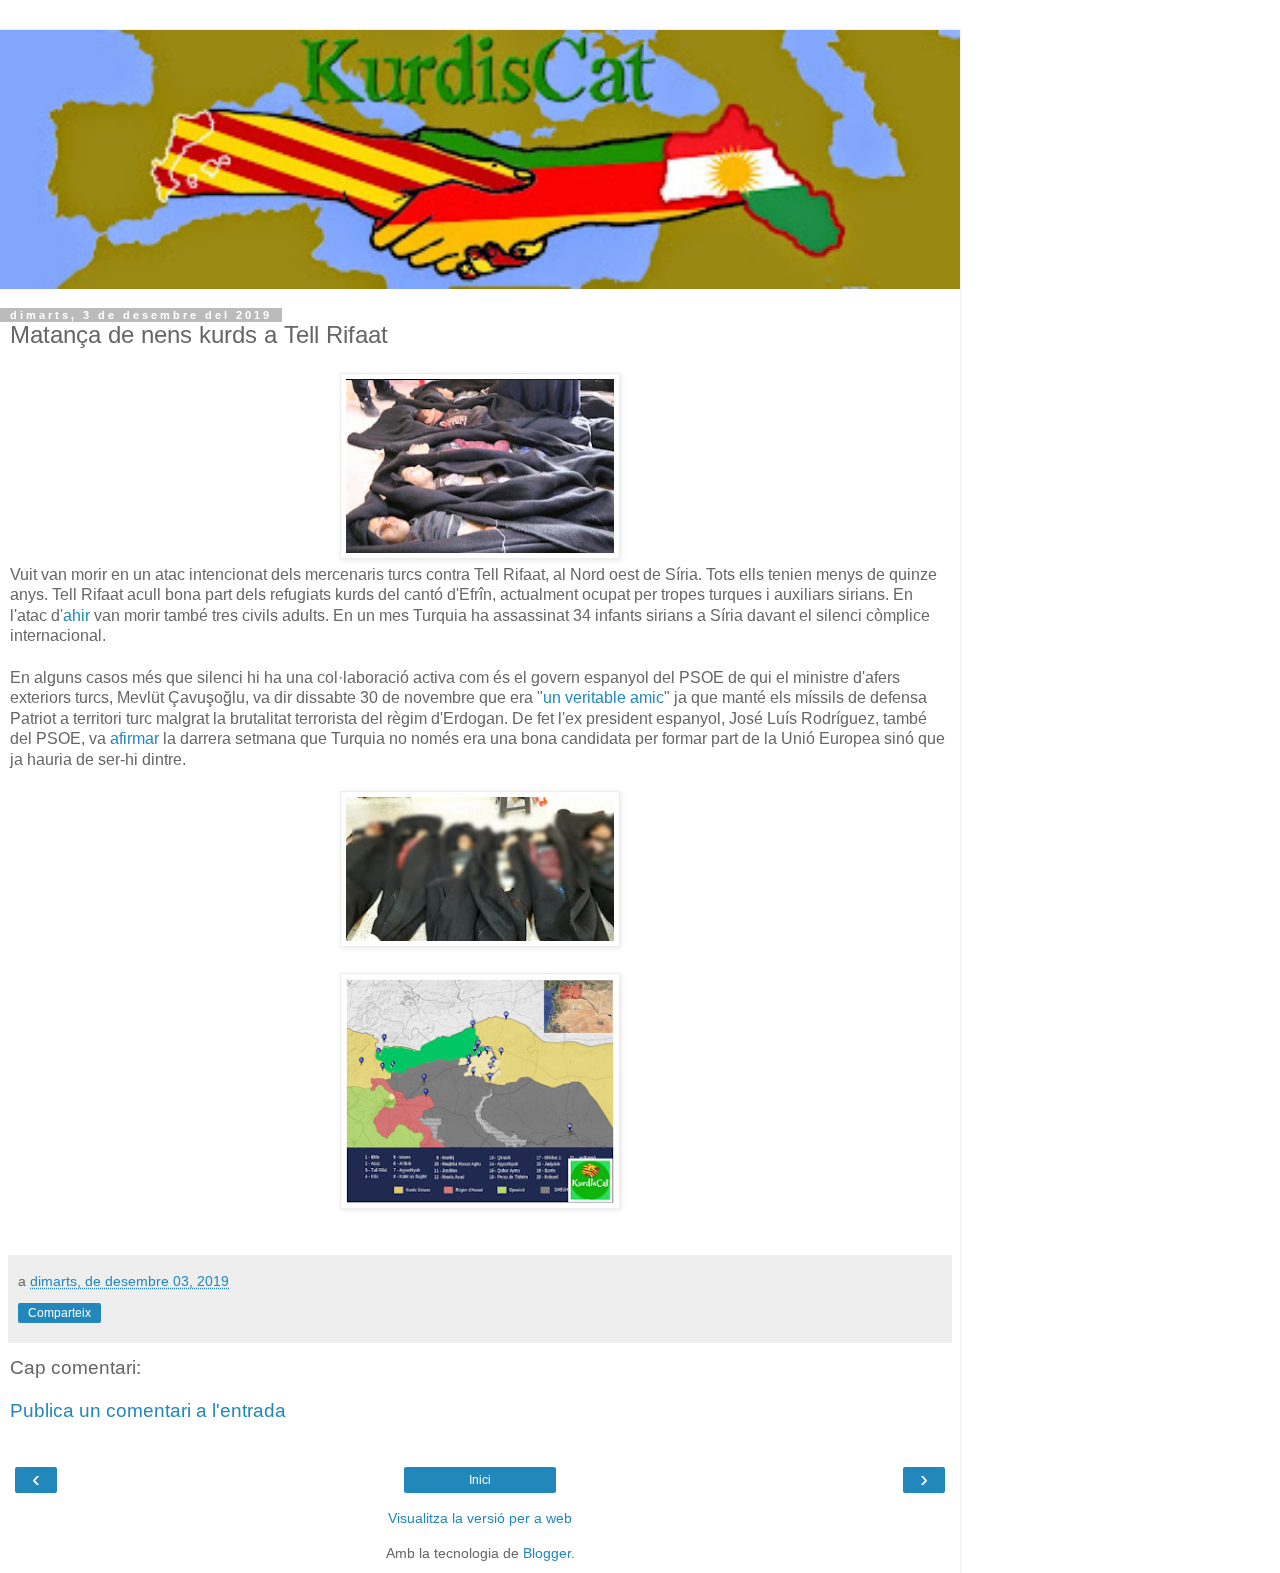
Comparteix (59, 1313)
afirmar (134, 738)
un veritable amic (603, 697)
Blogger (547, 1553)
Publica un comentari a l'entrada (148, 1410)
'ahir (75, 615)
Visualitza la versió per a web (480, 1518)
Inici (480, 1480)
